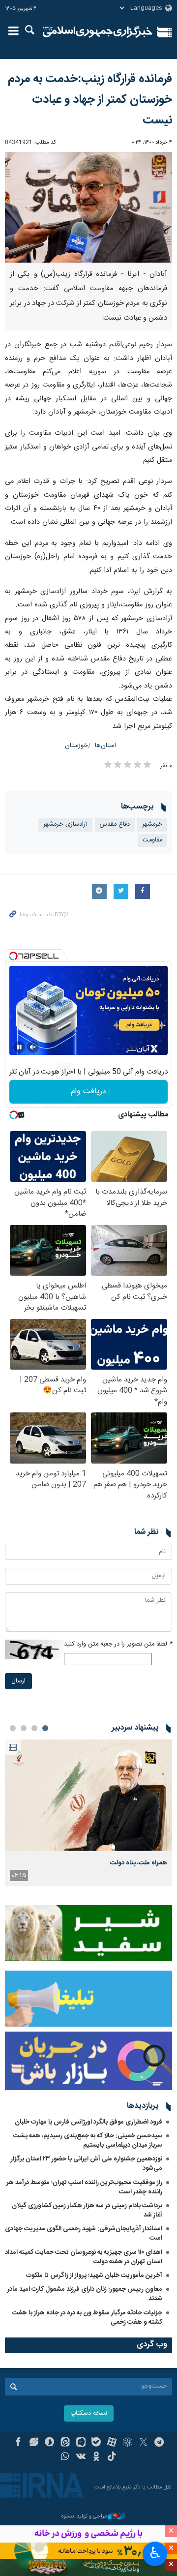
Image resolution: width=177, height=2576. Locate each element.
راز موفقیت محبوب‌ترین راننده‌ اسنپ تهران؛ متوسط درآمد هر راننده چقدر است (84, 2187)
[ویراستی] (34, 2443)
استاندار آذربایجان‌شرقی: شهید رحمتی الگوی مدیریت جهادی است (84, 2233)
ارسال (18, 1681)
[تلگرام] (159, 2443)
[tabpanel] (88, 1813)
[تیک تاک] (112, 2457)
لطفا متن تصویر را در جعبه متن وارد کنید (118, 1644)
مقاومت (152, 840)
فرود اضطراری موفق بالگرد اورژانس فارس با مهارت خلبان (88, 2122)
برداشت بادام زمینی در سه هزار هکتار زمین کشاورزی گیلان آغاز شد (87, 2210)
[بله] (97, 2443)
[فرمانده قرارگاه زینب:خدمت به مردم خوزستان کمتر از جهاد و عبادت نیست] (88, 207)
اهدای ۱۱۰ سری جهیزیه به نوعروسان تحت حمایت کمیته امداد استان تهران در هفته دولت (84, 2257)
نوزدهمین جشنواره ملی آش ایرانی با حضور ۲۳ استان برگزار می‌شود (87, 2164)
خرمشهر (152, 824)
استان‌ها (105, 746)
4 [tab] (13, 1728)
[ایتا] (65, 2443)
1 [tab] (45, 1728)
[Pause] (19, 1047)
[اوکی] (97, 2457)
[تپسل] (13, 956)
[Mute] (33, 1047)
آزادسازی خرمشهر (65, 824)
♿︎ (155, 2553)
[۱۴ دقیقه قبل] (88, 1795)
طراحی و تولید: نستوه (85, 2517)
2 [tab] (34, 1728)
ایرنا (98, 32)
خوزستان (76, 746)
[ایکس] (143, 2443)
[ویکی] (81, 2457)
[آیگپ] (81, 2443)
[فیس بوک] (18, 2443)
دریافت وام (88, 1092)
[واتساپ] (65, 2457)
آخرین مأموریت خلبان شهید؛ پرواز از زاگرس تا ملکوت (94, 2276)
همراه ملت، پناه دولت (139, 1863)
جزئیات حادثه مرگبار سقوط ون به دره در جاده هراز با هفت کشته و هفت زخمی (87, 2318)
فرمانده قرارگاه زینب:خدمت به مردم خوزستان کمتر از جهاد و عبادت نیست (90, 100)
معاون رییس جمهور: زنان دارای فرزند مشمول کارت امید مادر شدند (85, 2294)
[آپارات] (112, 2443)
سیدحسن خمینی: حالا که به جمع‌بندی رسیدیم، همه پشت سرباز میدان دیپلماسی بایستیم (88, 2141)
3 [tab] (24, 1728)
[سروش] (49, 2443)
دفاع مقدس (115, 824)
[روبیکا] (128, 2443)
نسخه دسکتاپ (89, 2413)
